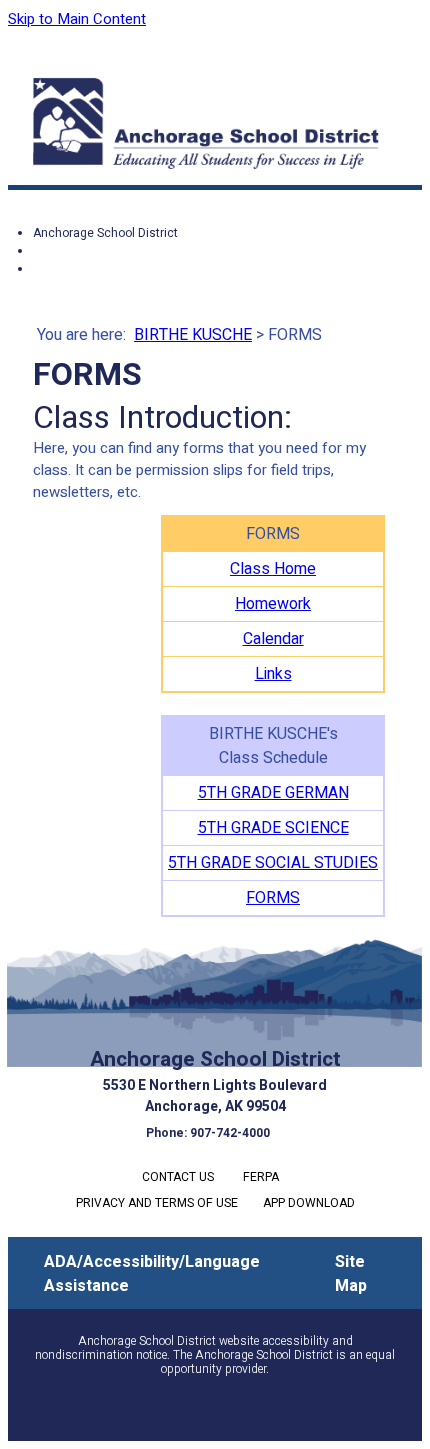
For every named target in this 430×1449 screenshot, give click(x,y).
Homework (273, 604)
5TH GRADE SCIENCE (273, 828)
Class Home (273, 569)
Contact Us (178, 1177)
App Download (309, 1203)
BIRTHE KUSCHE (193, 335)
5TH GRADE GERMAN (273, 793)
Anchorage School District (105, 233)
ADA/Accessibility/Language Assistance (152, 1274)
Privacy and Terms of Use (157, 1203)
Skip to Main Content (77, 19)
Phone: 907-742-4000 (208, 1133)
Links (273, 674)
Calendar (273, 639)
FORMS (273, 898)
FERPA (261, 1177)
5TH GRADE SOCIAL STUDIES (273, 863)
